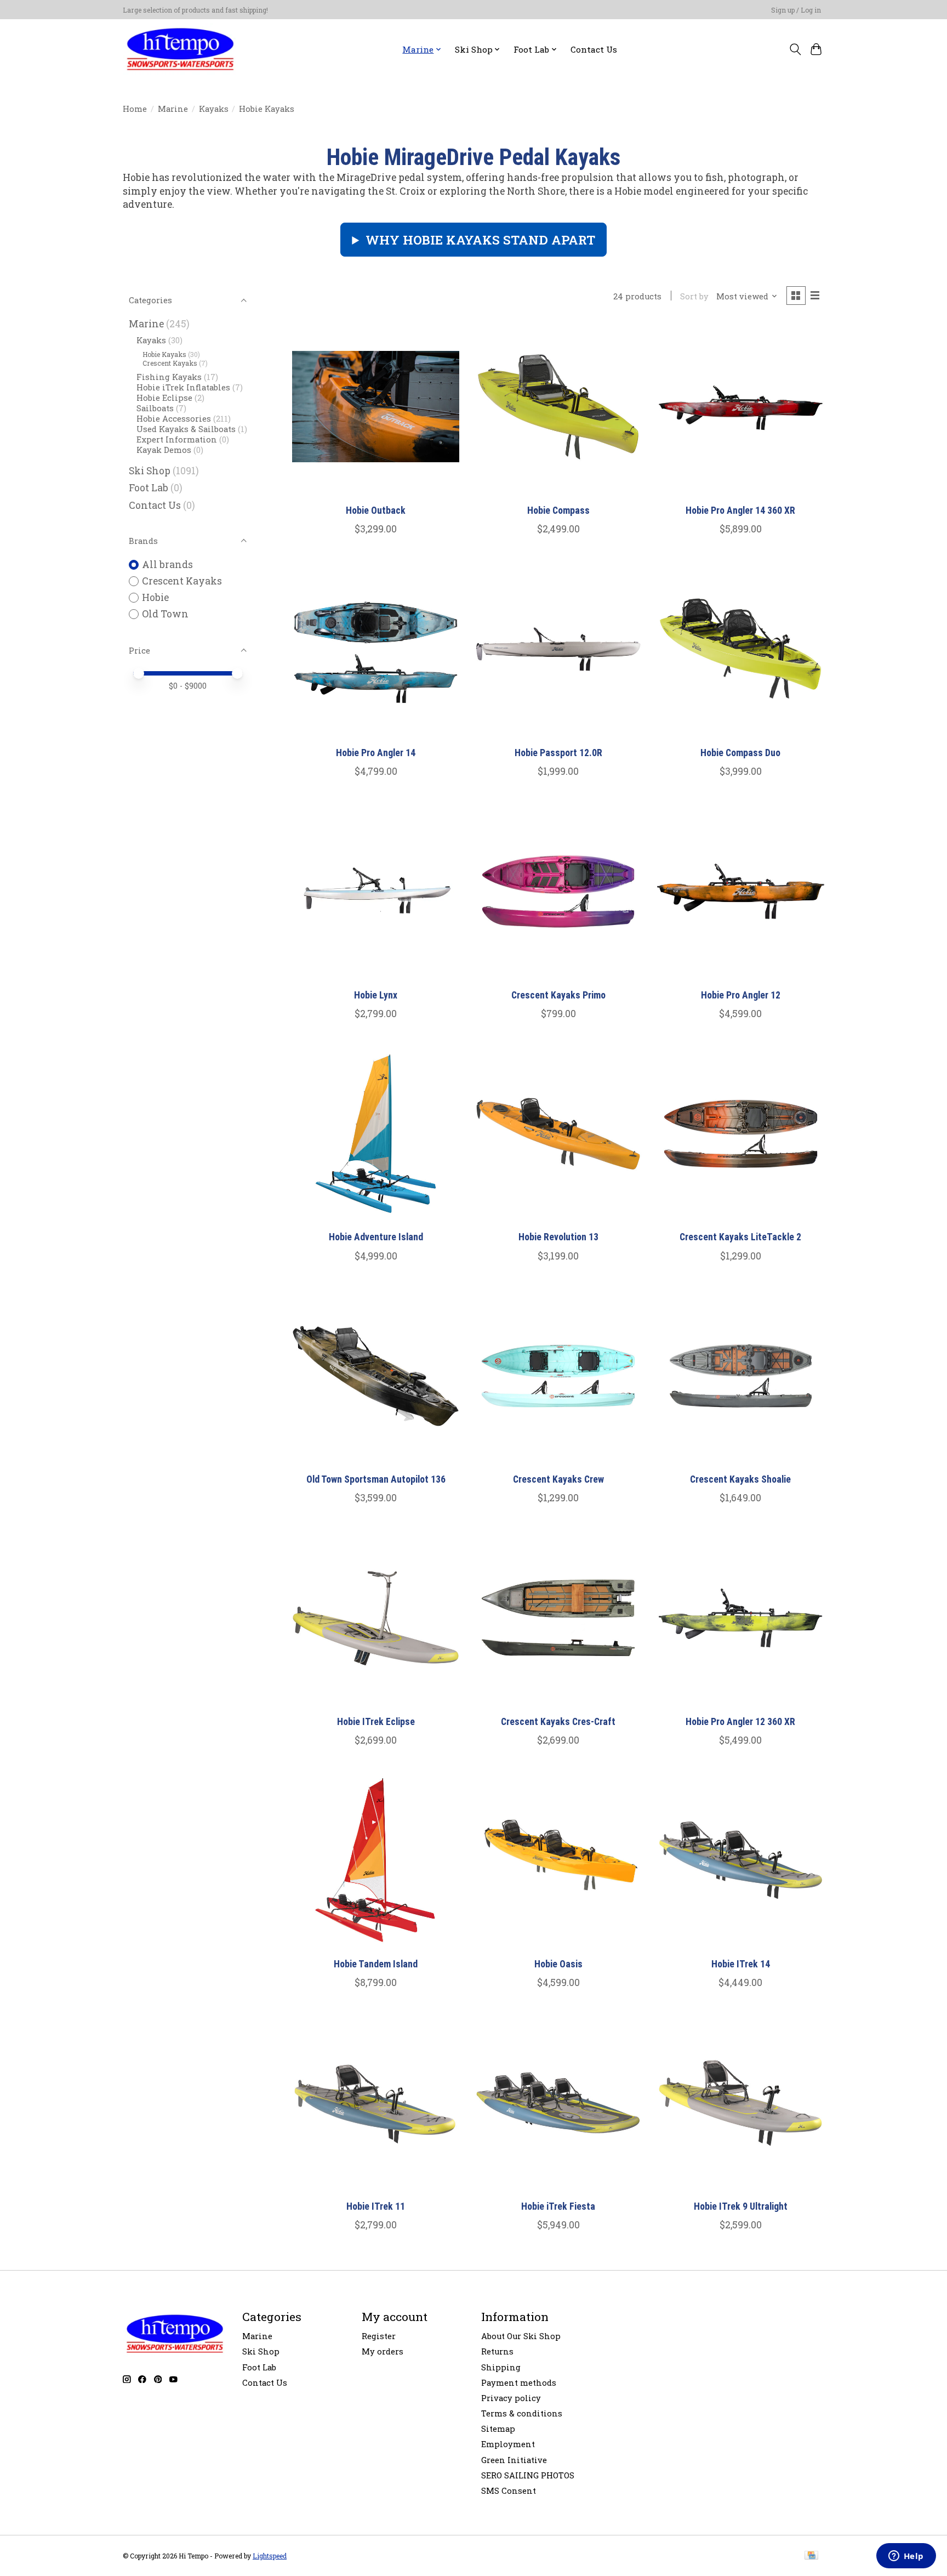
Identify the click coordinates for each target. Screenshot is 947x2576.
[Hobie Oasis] (558, 1860)
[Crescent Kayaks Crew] (558, 1376)
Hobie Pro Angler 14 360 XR (740, 510)
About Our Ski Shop (521, 2336)
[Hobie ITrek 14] (741, 1860)
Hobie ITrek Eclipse (376, 1722)
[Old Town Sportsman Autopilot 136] (376, 1376)
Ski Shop (150, 471)
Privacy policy (511, 2398)
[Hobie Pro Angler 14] (376, 649)
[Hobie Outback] (376, 407)
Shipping (501, 2367)
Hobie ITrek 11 (376, 2206)
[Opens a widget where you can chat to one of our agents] (906, 2557)
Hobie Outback (376, 510)
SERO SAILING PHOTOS (528, 2475)
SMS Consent (509, 2491)
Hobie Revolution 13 (558, 1237)
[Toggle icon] (795, 49)
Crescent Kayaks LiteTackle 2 (740, 1237)
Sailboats (155, 408)
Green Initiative (514, 2460)
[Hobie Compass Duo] (741, 649)
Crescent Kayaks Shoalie (740, 1479)
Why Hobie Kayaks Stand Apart (480, 240)
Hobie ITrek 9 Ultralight (741, 2206)
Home (135, 109)
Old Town (165, 614)
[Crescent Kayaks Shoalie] (741, 1376)
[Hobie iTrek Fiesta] (558, 2103)
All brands (167, 564)
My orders (383, 2351)
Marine (173, 109)
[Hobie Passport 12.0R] (558, 649)
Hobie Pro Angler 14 (376, 753)
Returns (497, 2351)
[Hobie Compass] (558, 407)
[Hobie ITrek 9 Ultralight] (741, 2103)
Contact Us (594, 49)
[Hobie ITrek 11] (376, 2103)
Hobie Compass (558, 510)
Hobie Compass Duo (740, 753)
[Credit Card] (811, 2556)
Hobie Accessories (174, 419)
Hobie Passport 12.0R (558, 753)
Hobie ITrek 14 (741, 1964)
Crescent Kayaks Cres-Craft (558, 1722)
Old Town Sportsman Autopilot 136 (376, 1479)
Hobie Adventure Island (376, 1237)
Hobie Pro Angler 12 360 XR (740, 1722)
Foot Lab (149, 488)
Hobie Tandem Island (376, 1964)
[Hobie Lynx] (376, 891)
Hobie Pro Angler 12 (741, 995)
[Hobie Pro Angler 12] (741, 891)
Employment (508, 2444)
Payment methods (519, 2383)
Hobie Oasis (558, 1964)
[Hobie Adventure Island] (376, 1134)
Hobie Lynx (376, 995)
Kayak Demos (164, 450)
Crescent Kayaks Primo (558, 995)
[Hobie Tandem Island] (376, 1860)
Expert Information (177, 439)
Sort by (694, 296)
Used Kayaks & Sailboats (186, 429)
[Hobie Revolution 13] (558, 1134)
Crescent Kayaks (170, 363)
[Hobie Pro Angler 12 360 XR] (741, 1618)
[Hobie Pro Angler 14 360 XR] (741, 407)
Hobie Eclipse (164, 398)
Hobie (155, 597)
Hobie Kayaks (164, 354)
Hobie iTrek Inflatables (183, 387)
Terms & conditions (522, 2413)
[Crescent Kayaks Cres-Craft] (558, 1618)
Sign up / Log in (796, 10)
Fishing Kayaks (169, 377)
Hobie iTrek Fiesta (558, 2206)
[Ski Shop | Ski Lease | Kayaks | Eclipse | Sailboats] (180, 49)
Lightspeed (270, 2556)
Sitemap (498, 2429)
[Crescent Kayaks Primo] (558, 891)
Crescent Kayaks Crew (558, 1479)
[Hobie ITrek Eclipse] (376, 1618)
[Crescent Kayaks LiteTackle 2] (741, 1134)
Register (379, 2336)
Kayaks (214, 109)
